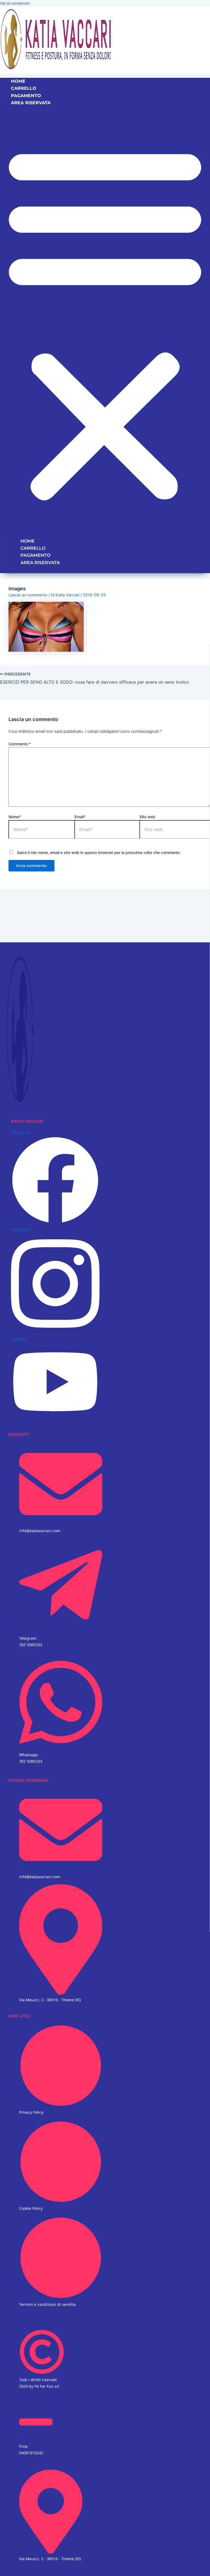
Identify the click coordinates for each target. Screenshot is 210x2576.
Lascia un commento (28, 595)
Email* (80, 817)
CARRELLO (24, 88)
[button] (105, 322)
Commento (20, 744)
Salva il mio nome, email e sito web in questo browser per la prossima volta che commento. (99, 852)
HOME (18, 81)
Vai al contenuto (15, 3)
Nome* (15, 817)
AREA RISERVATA (31, 103)
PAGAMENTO (26, 96)
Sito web (147, 817)
